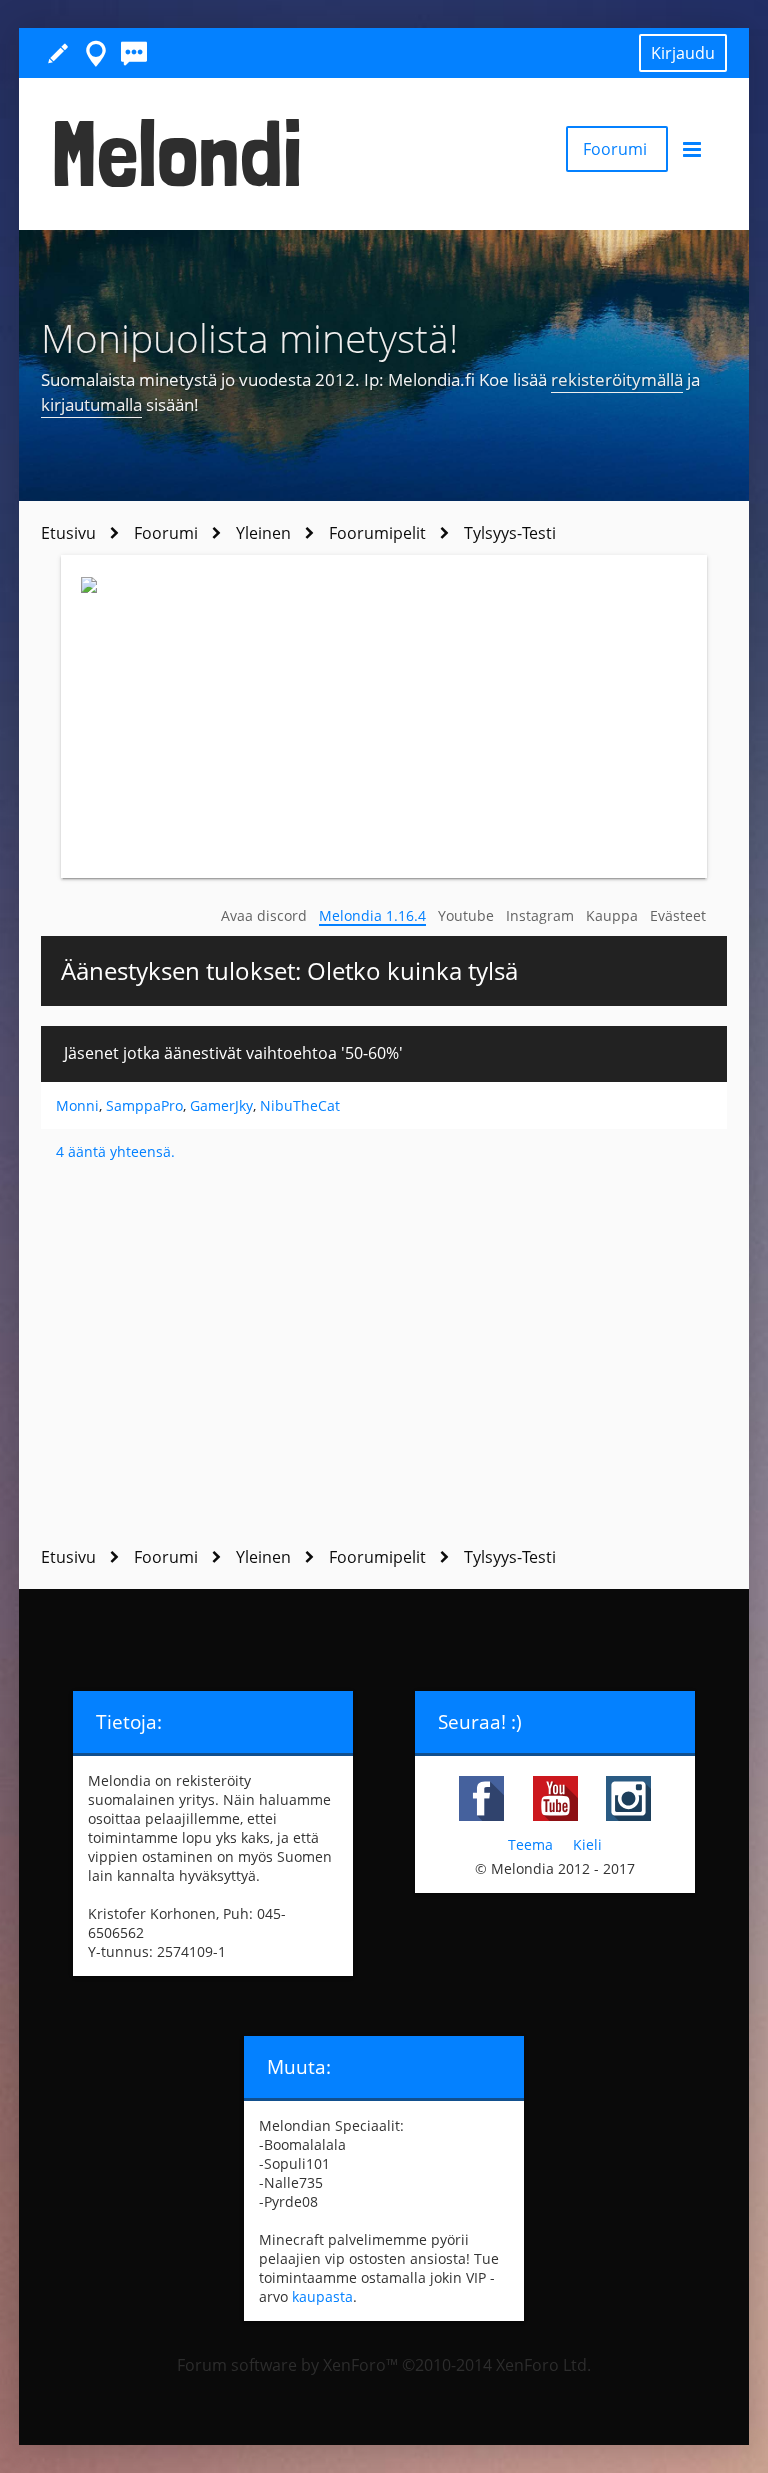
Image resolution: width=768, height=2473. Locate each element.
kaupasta (322, 2296)
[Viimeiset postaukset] (134, 52)
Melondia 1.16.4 (372, 916)
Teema (530, 1844)
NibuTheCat (300, 1105)
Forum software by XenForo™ (384, 2365)
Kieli (587, 1844)
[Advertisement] (384, 1355)
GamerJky (221, 1105)
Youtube (466, 915)
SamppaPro (144, 1105)
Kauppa (612, 915)
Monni (77, 1105)
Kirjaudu (683, 53)
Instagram (540, 915)
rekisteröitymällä (617, 379)
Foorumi (617, 149)
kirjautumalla (91, 404)
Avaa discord (264, 915)
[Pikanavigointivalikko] (96, 52)
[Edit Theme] (58, 52)
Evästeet (678, 915)
